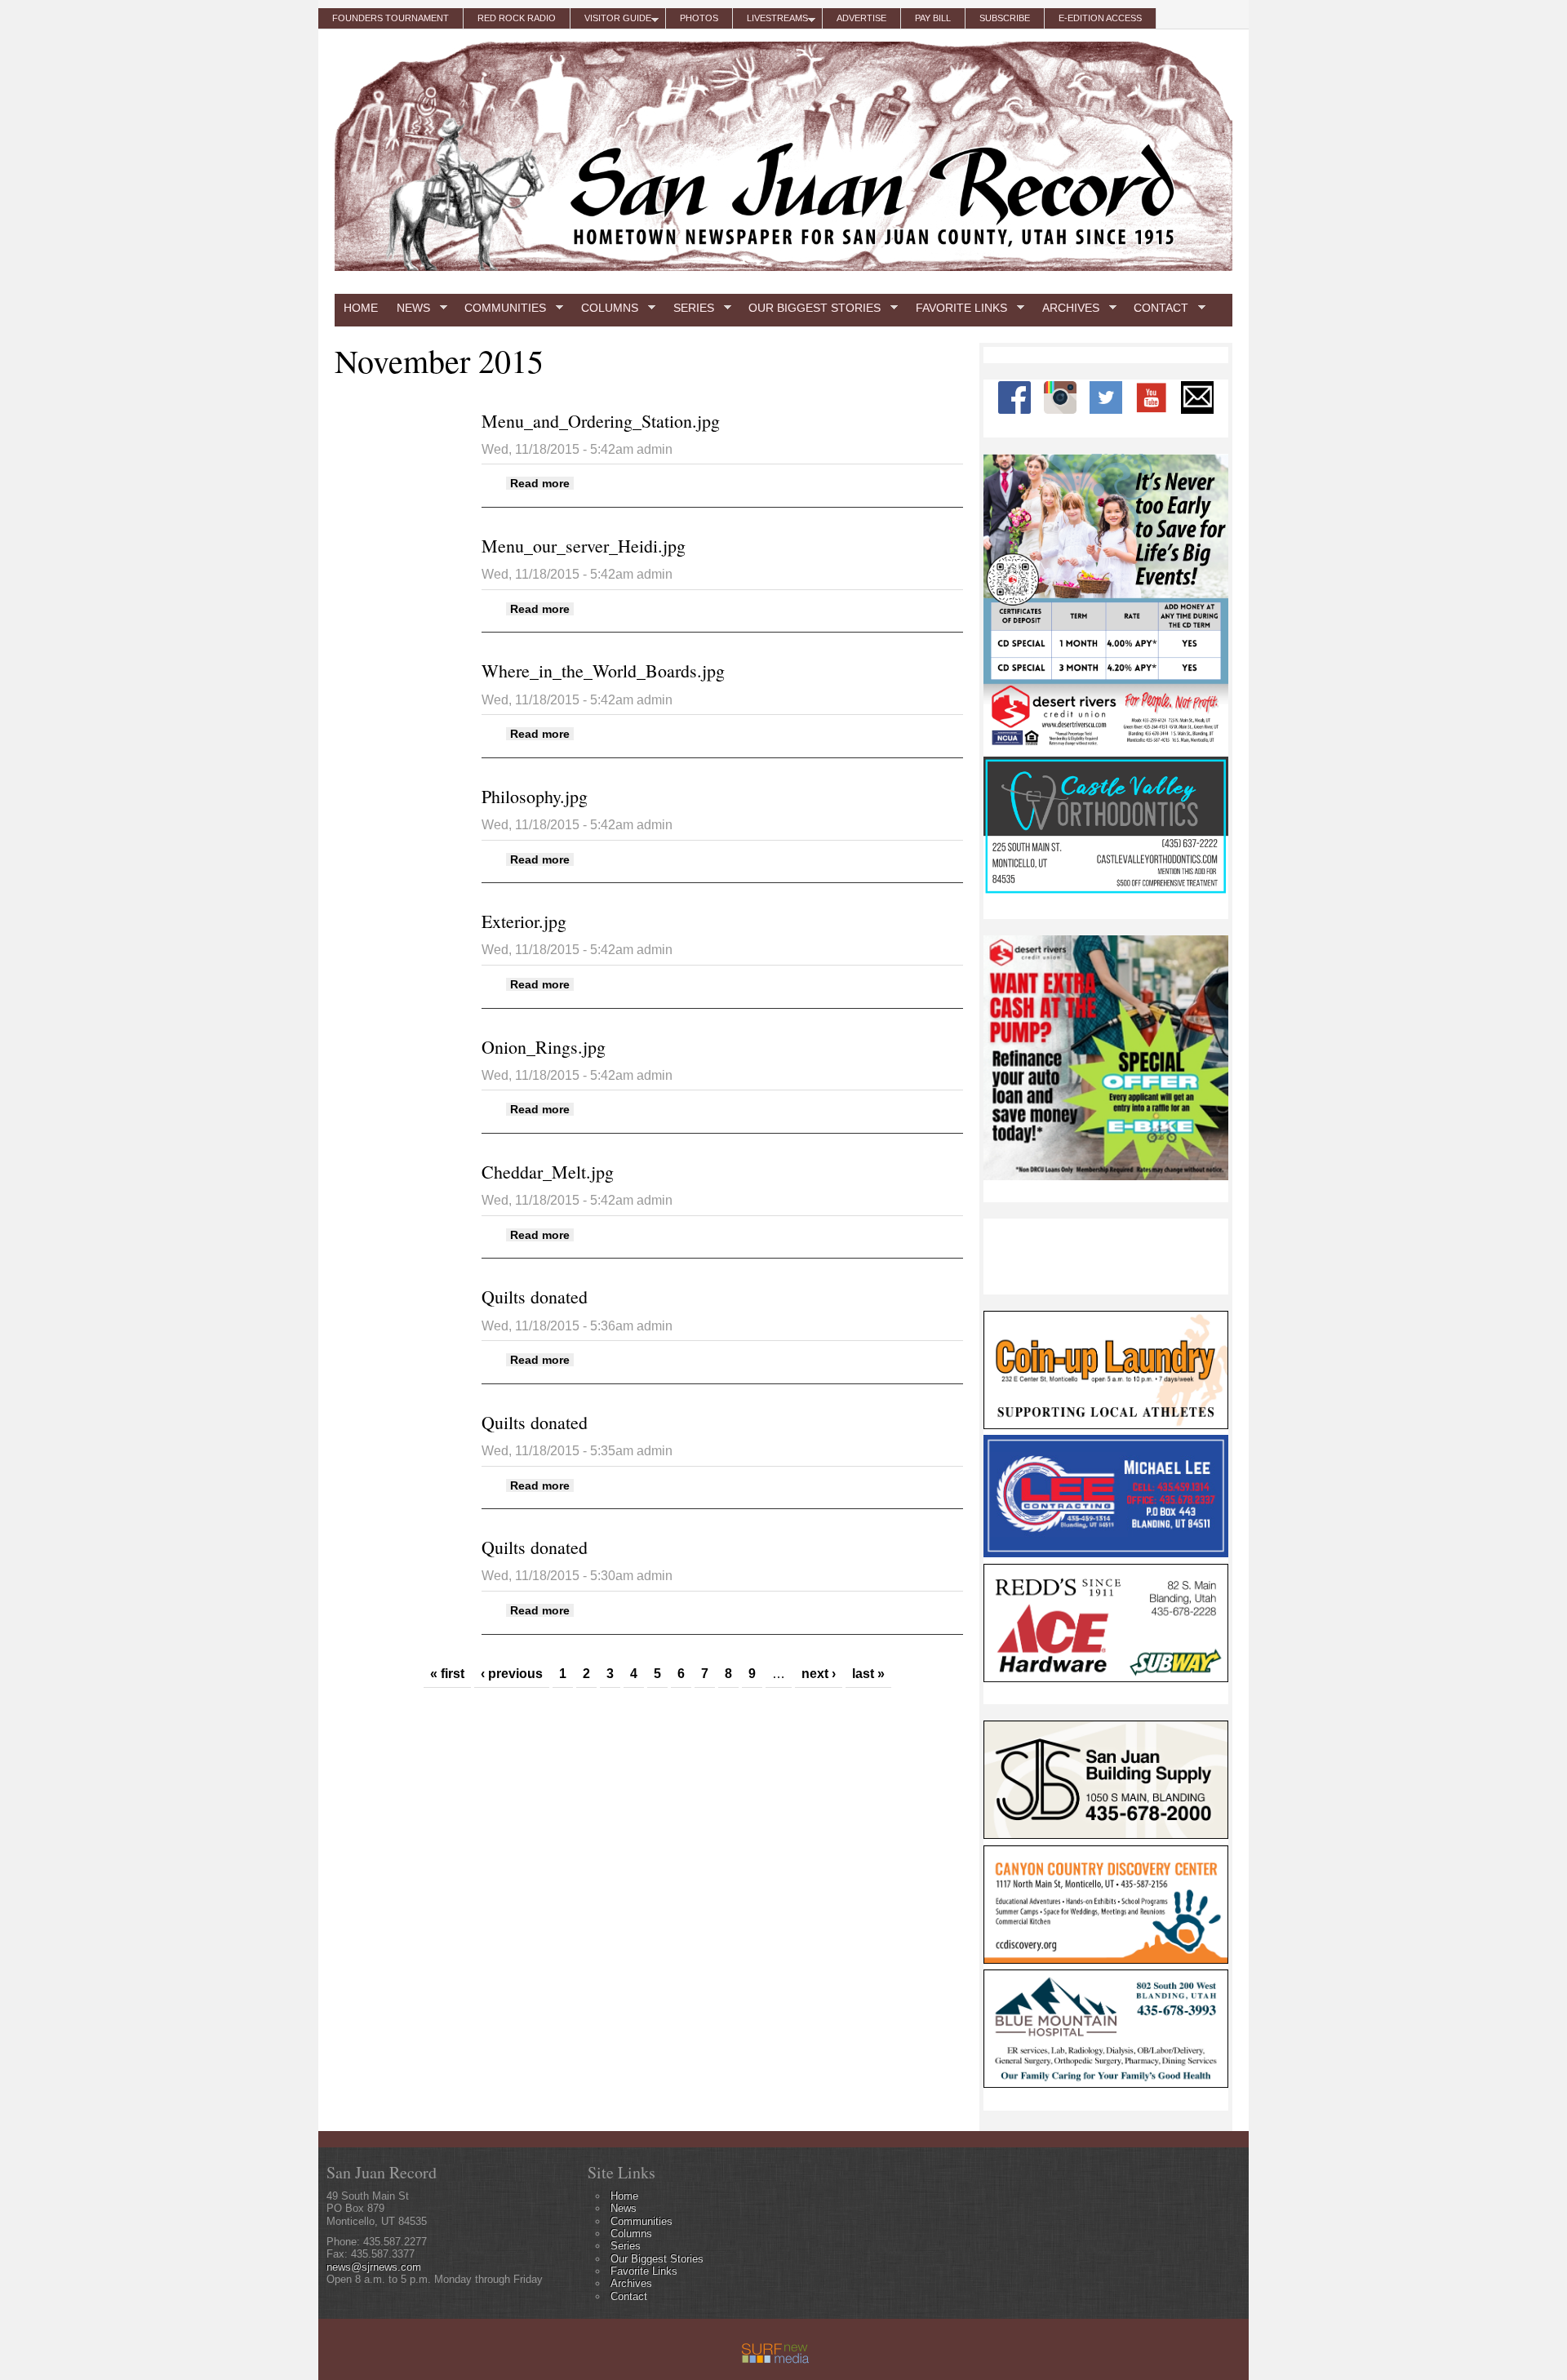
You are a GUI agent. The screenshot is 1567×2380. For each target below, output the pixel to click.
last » (868, 1674)
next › (819, 1674)
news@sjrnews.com (374, 2267)
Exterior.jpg (524, 921)
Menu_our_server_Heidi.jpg (584, 546)
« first (447, 1674)
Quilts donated (535, 1297)
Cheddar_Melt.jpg (548, 1172)
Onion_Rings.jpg (544, 1047)
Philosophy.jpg (535, 796)
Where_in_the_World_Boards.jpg (603, 670)
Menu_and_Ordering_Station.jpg (601, 421)
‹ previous (512, 1674)
